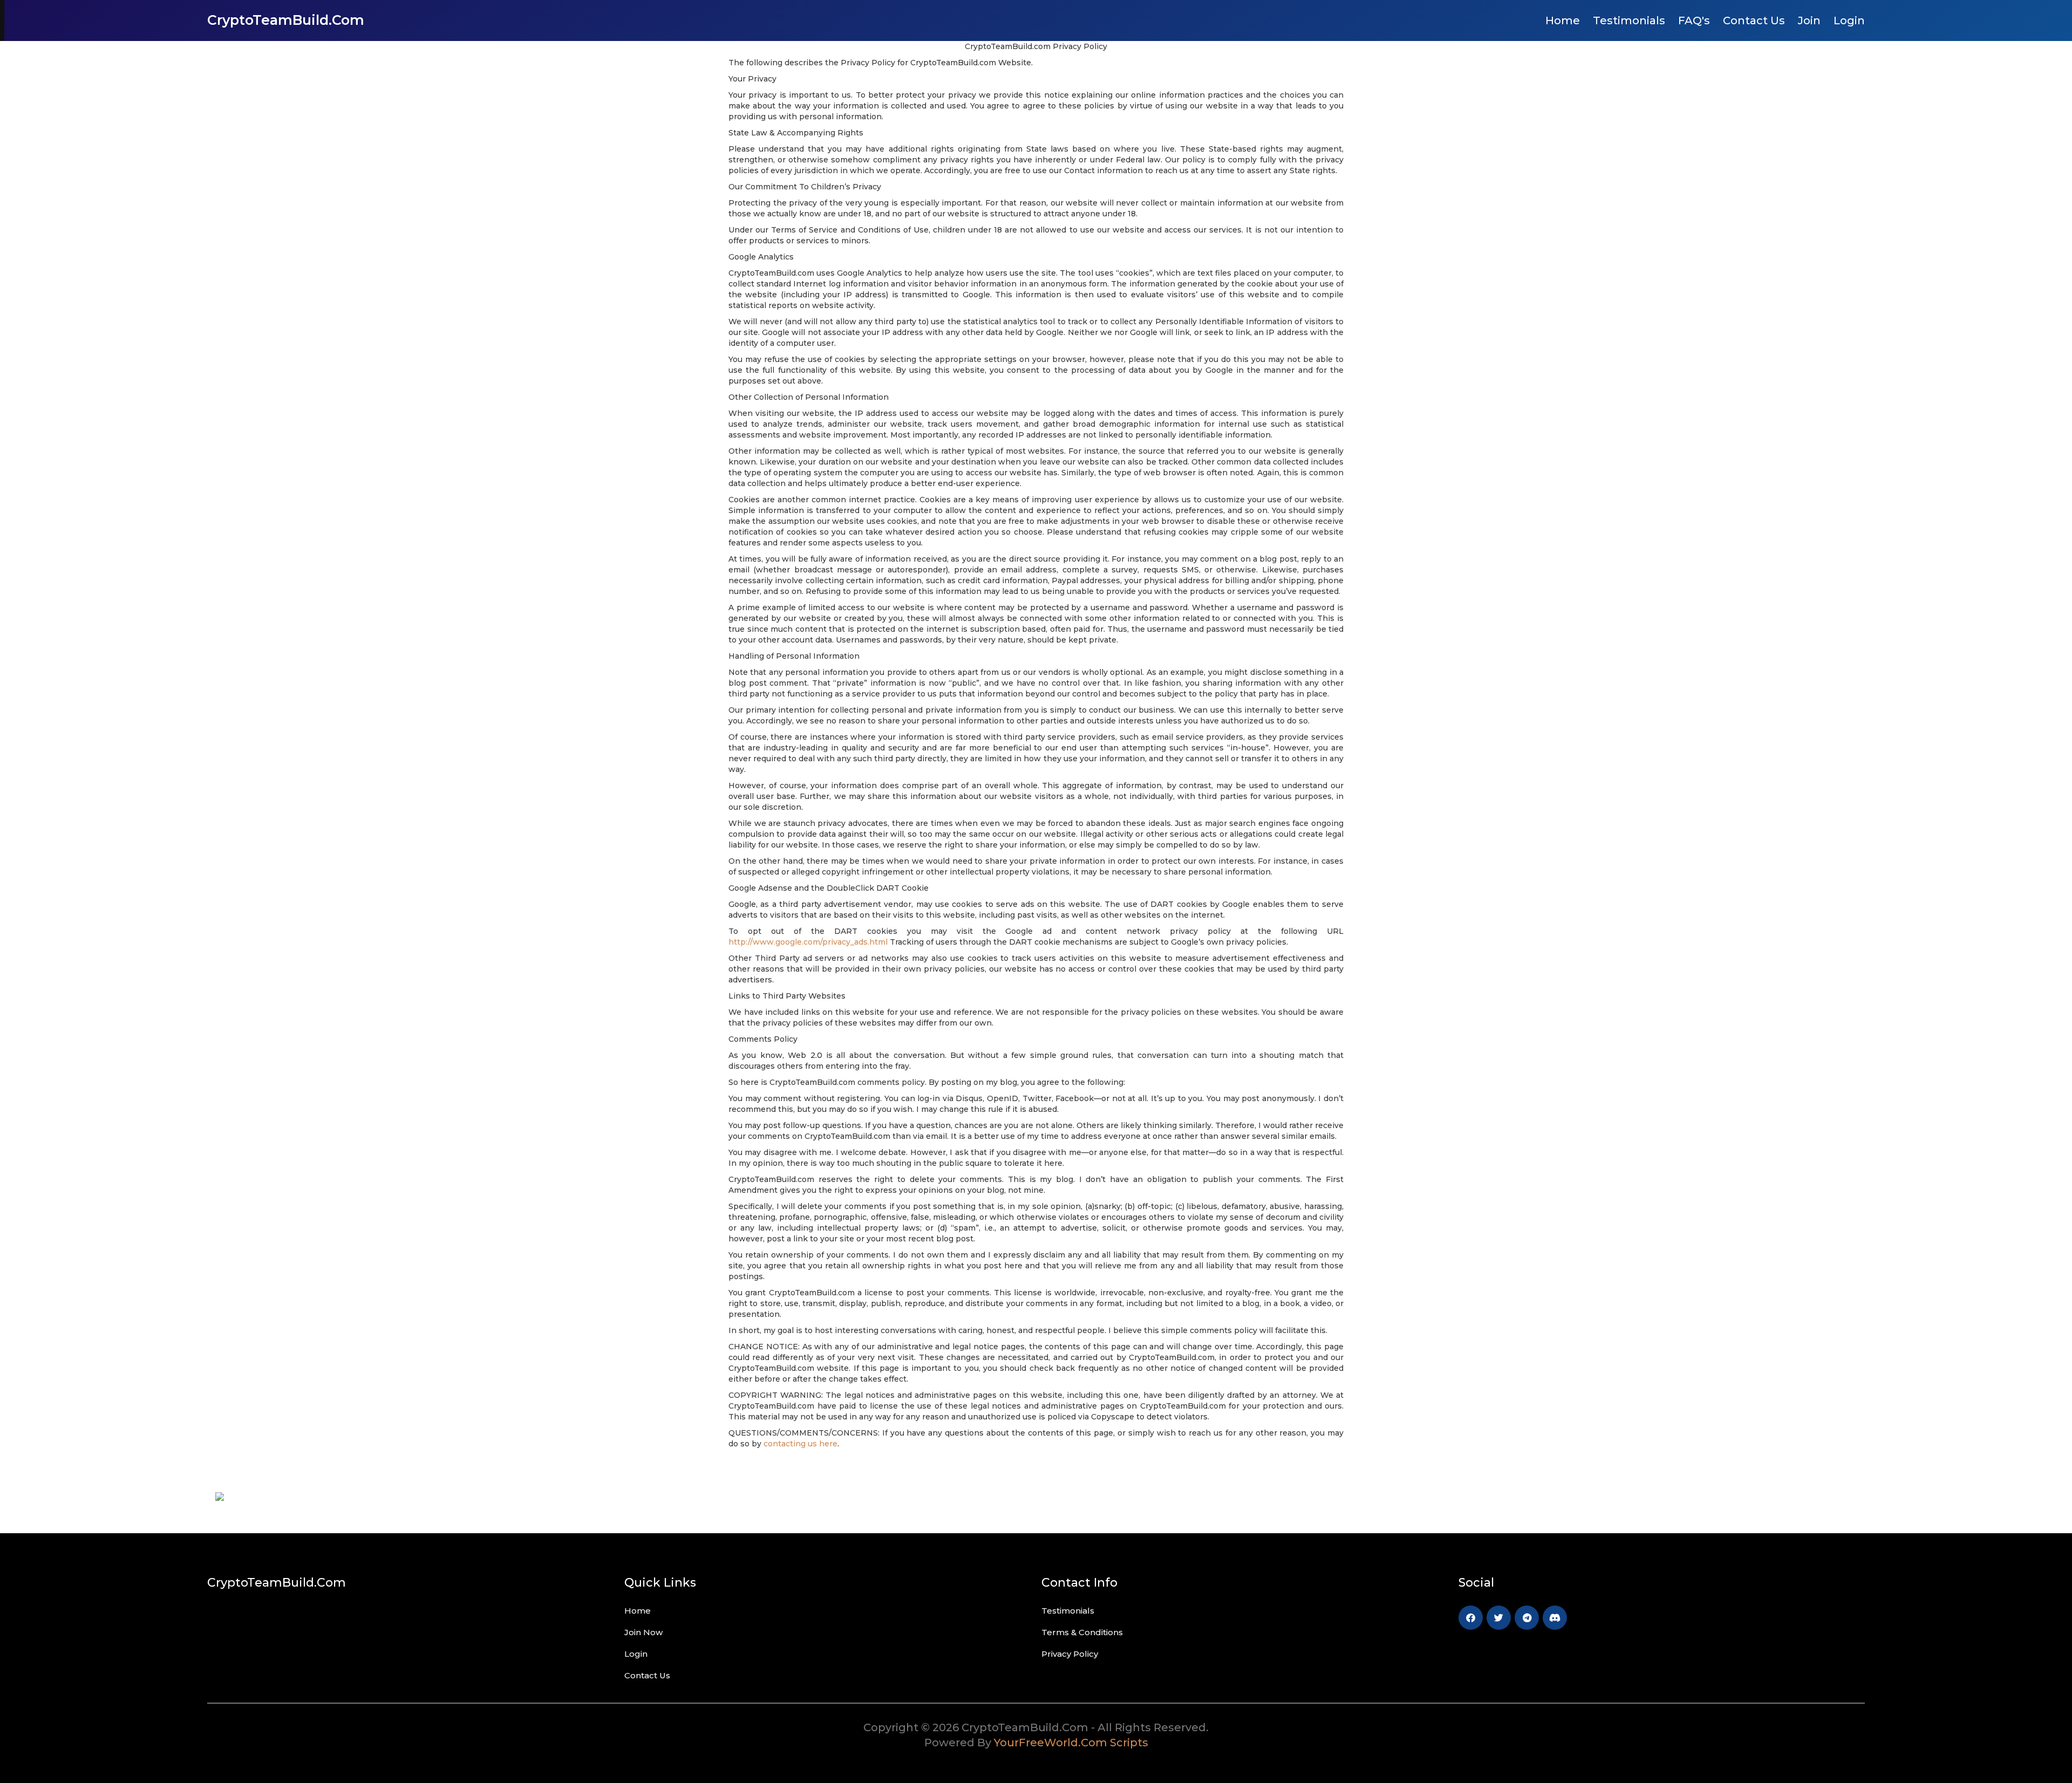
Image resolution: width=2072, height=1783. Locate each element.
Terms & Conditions (1082, 1632)
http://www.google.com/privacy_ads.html (808, 942)
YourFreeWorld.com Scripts (1071, 1743)
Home (1563, 21)
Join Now (643, 1632)
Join (1809, 21)
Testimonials (1629, 21)
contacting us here (800, 1444)
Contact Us (1754, 21)
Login (1849, 21)
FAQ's (1694, 21)
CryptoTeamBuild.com (286, 20)
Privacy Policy (1070, 1654)
